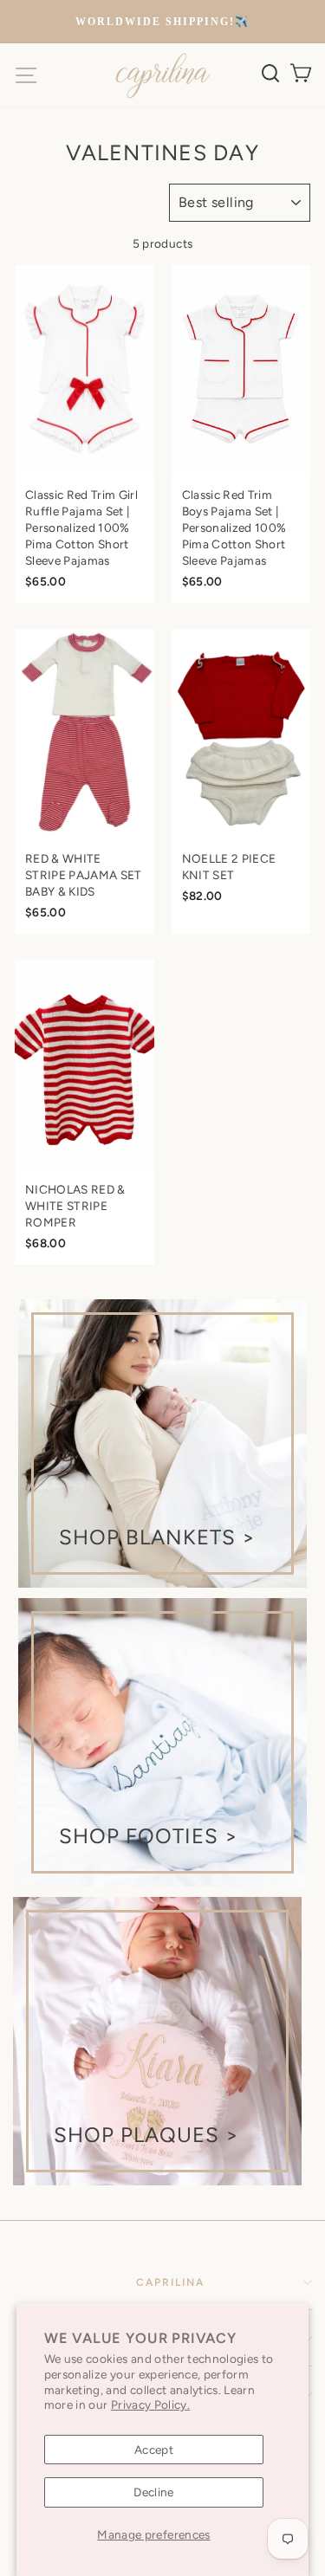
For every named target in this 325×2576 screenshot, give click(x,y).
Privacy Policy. (150, 2404)
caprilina (170, 2282)
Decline (153, 2492)
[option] (162, 22)
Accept (154, 2450)
